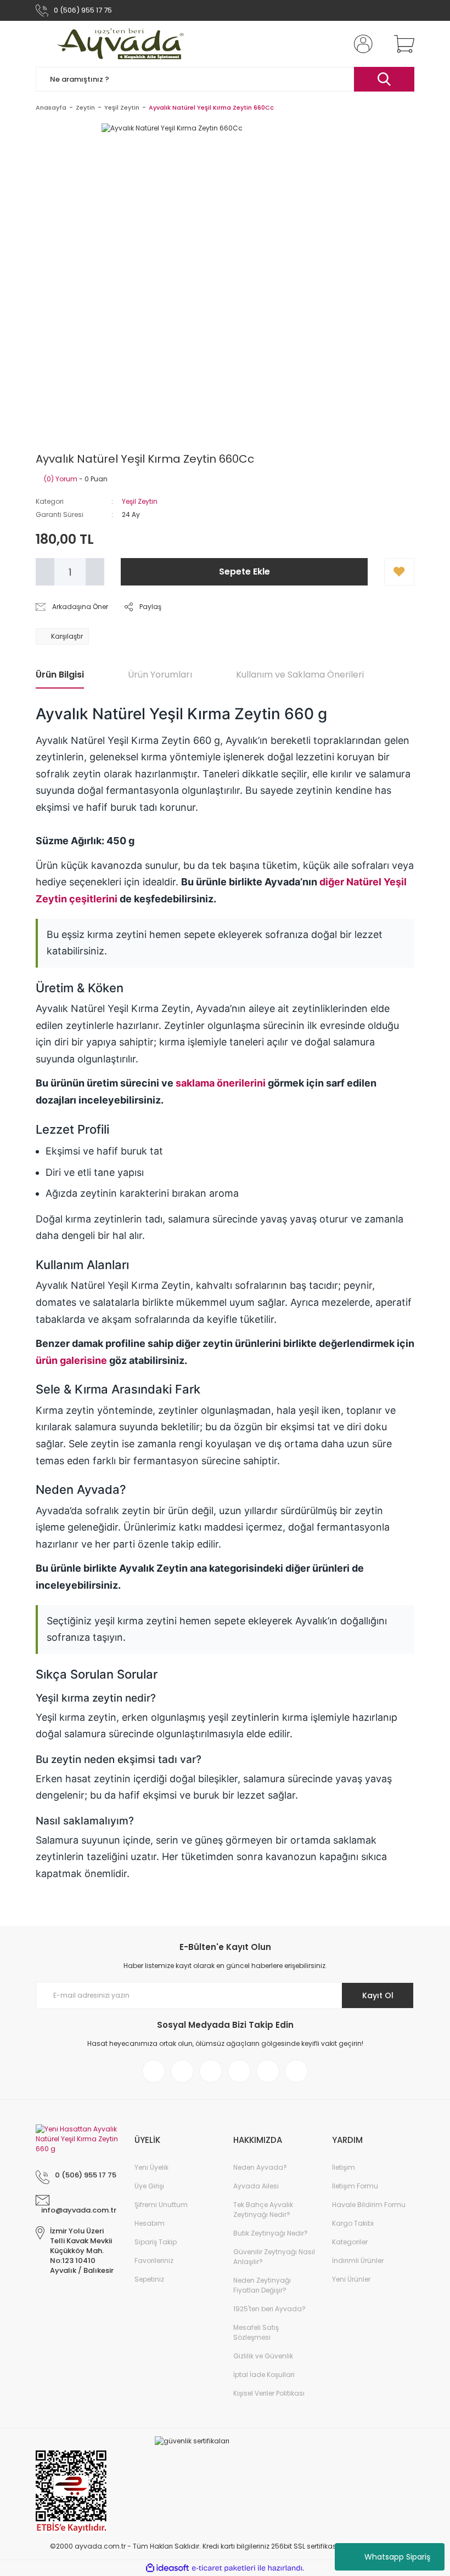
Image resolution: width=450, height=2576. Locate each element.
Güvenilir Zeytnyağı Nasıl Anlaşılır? (274, 2257)
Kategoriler (350, 2242)
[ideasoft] (167, 2568)
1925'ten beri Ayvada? (269, 2309)
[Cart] (402, 44)
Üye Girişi (149, 2186)
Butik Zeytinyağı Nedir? (271, 2233)
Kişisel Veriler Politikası (269, 2393)
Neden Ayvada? (260, 2167)
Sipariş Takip (156, 2242)
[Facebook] (154, 2071)
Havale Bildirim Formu (369, 2205)
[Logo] (122, 44)
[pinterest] (239, 2071)
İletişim (344, 2167)
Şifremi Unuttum (161, 2205)
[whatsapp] (296, 2071)
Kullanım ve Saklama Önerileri (300, 675)
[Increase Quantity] (95, 572)
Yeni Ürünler (351, 2279)
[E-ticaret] (224, 2568)
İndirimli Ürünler (358, 2261)
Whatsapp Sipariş (397, 2557)
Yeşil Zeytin (140, 501)
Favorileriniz (154, 2261)
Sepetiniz (149, 2279)
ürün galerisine (71, 1360)
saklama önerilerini (221, 1083)
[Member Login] (361, 44)
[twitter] (211, 2071)
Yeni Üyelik (151, 2167)
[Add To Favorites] (399, 572)
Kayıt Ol (378, 1995)
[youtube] (268, 2071)
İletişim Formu (355, 2186)
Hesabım (150, 2223)
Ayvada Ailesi (256, 2186)
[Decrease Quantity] (45, 572)
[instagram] (182, 2071)
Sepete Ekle (244, 572)
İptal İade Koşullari (264, 2375)
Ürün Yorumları (160, 675)
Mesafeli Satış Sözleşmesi (256, 2332)
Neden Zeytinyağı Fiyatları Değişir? (262, 2285)
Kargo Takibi (353, 2223)
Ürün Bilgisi (60, 675)
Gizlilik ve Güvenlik (263, 2356)
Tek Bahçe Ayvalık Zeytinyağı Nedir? (263, 2210)
